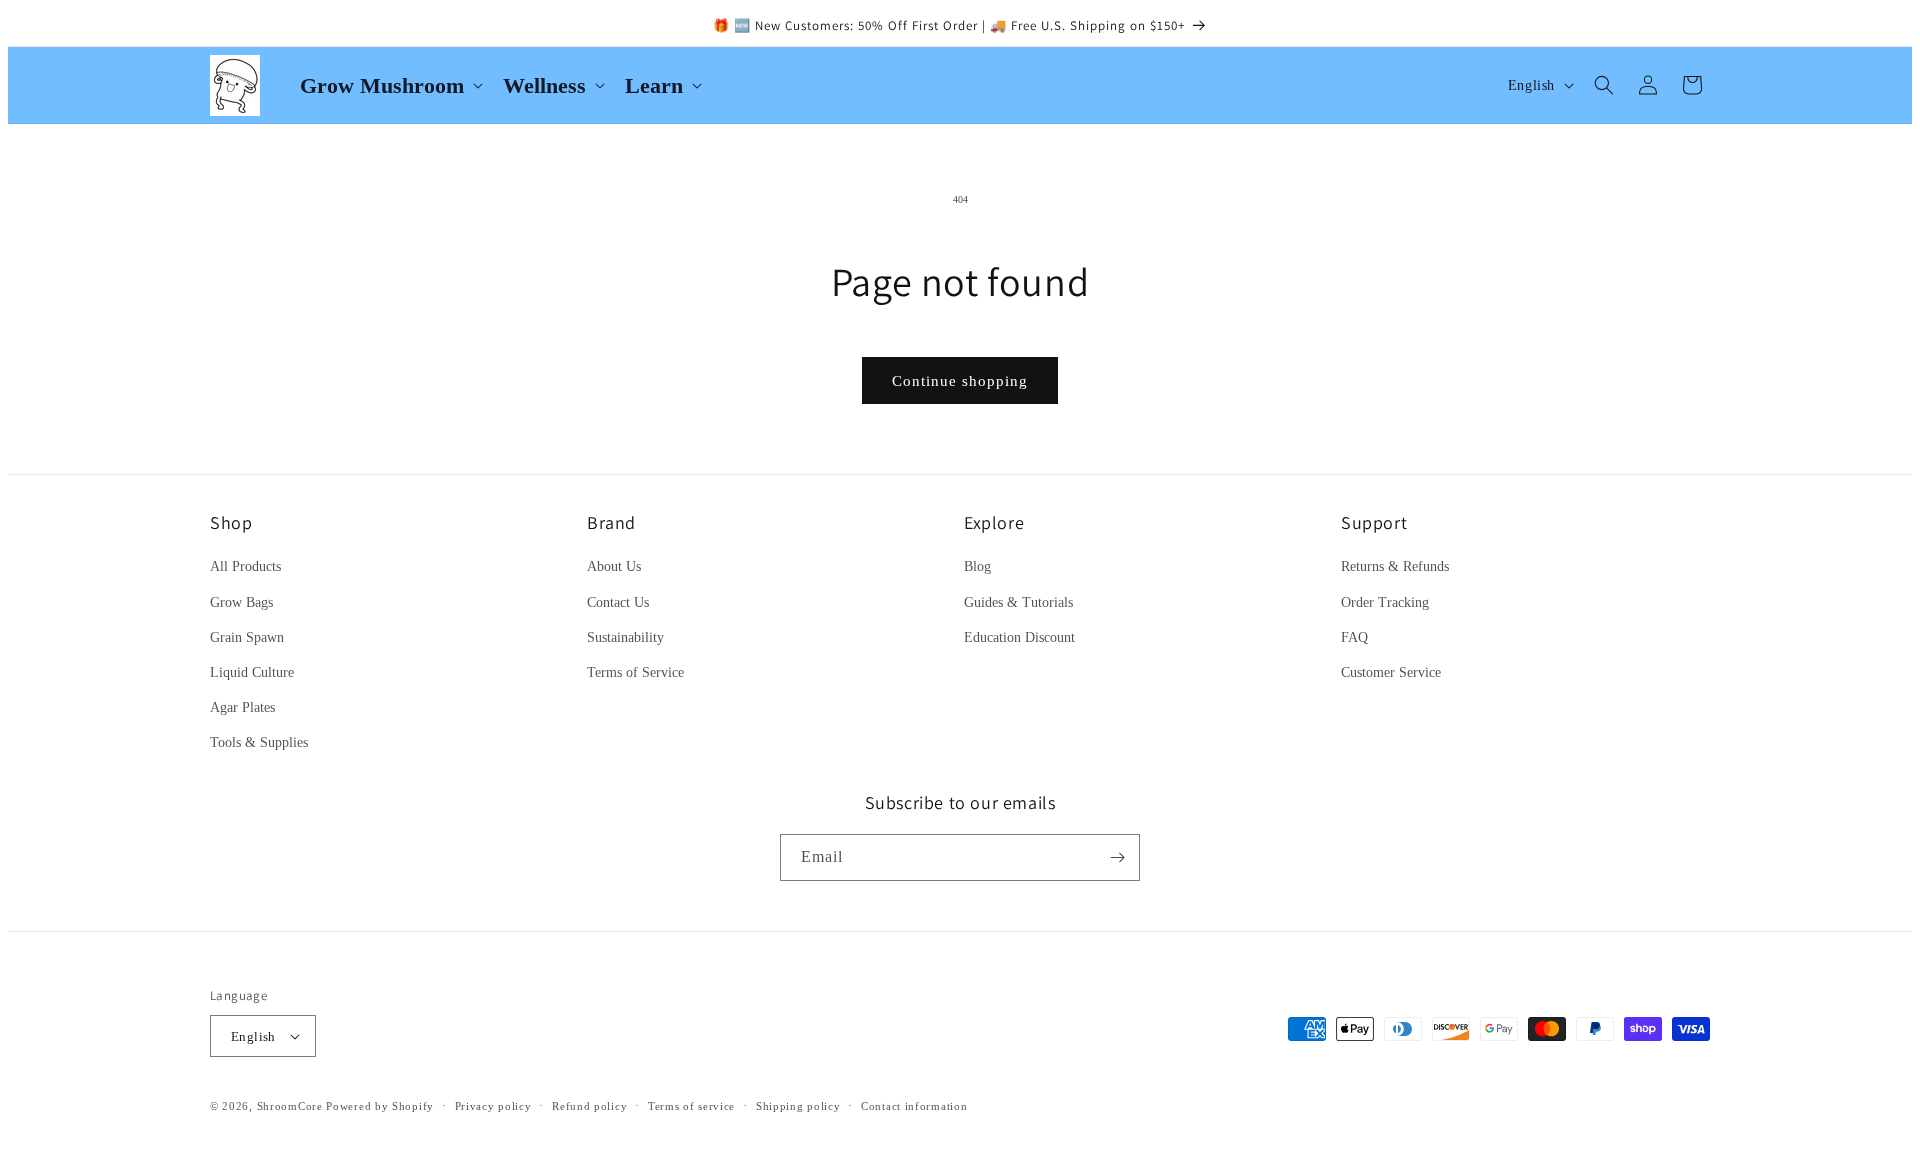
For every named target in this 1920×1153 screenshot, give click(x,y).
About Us (614, 566)
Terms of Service (635, 672)
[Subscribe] (1117, 857)
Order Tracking (1385, 602)
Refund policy (589, 1106)
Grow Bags (241, 602)
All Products (245, 566)
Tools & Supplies (259, 742)
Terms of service (691, 1106)
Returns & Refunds (1395, 566)
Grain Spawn (247, 637)
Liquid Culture (252, 672)
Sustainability (625, 637)
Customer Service (1391, 672)
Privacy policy (493, 1106)
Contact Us (618, 602)
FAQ (1354, 637)
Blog (977, 566)
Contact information (914, 1106)
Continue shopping (960, 381)
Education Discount (1019, 637)
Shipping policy (798, 1106)
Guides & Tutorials (1018, 602)
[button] (389, 85)
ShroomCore (290, 1106)
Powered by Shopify (380, 1106)
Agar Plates (242, 707)
